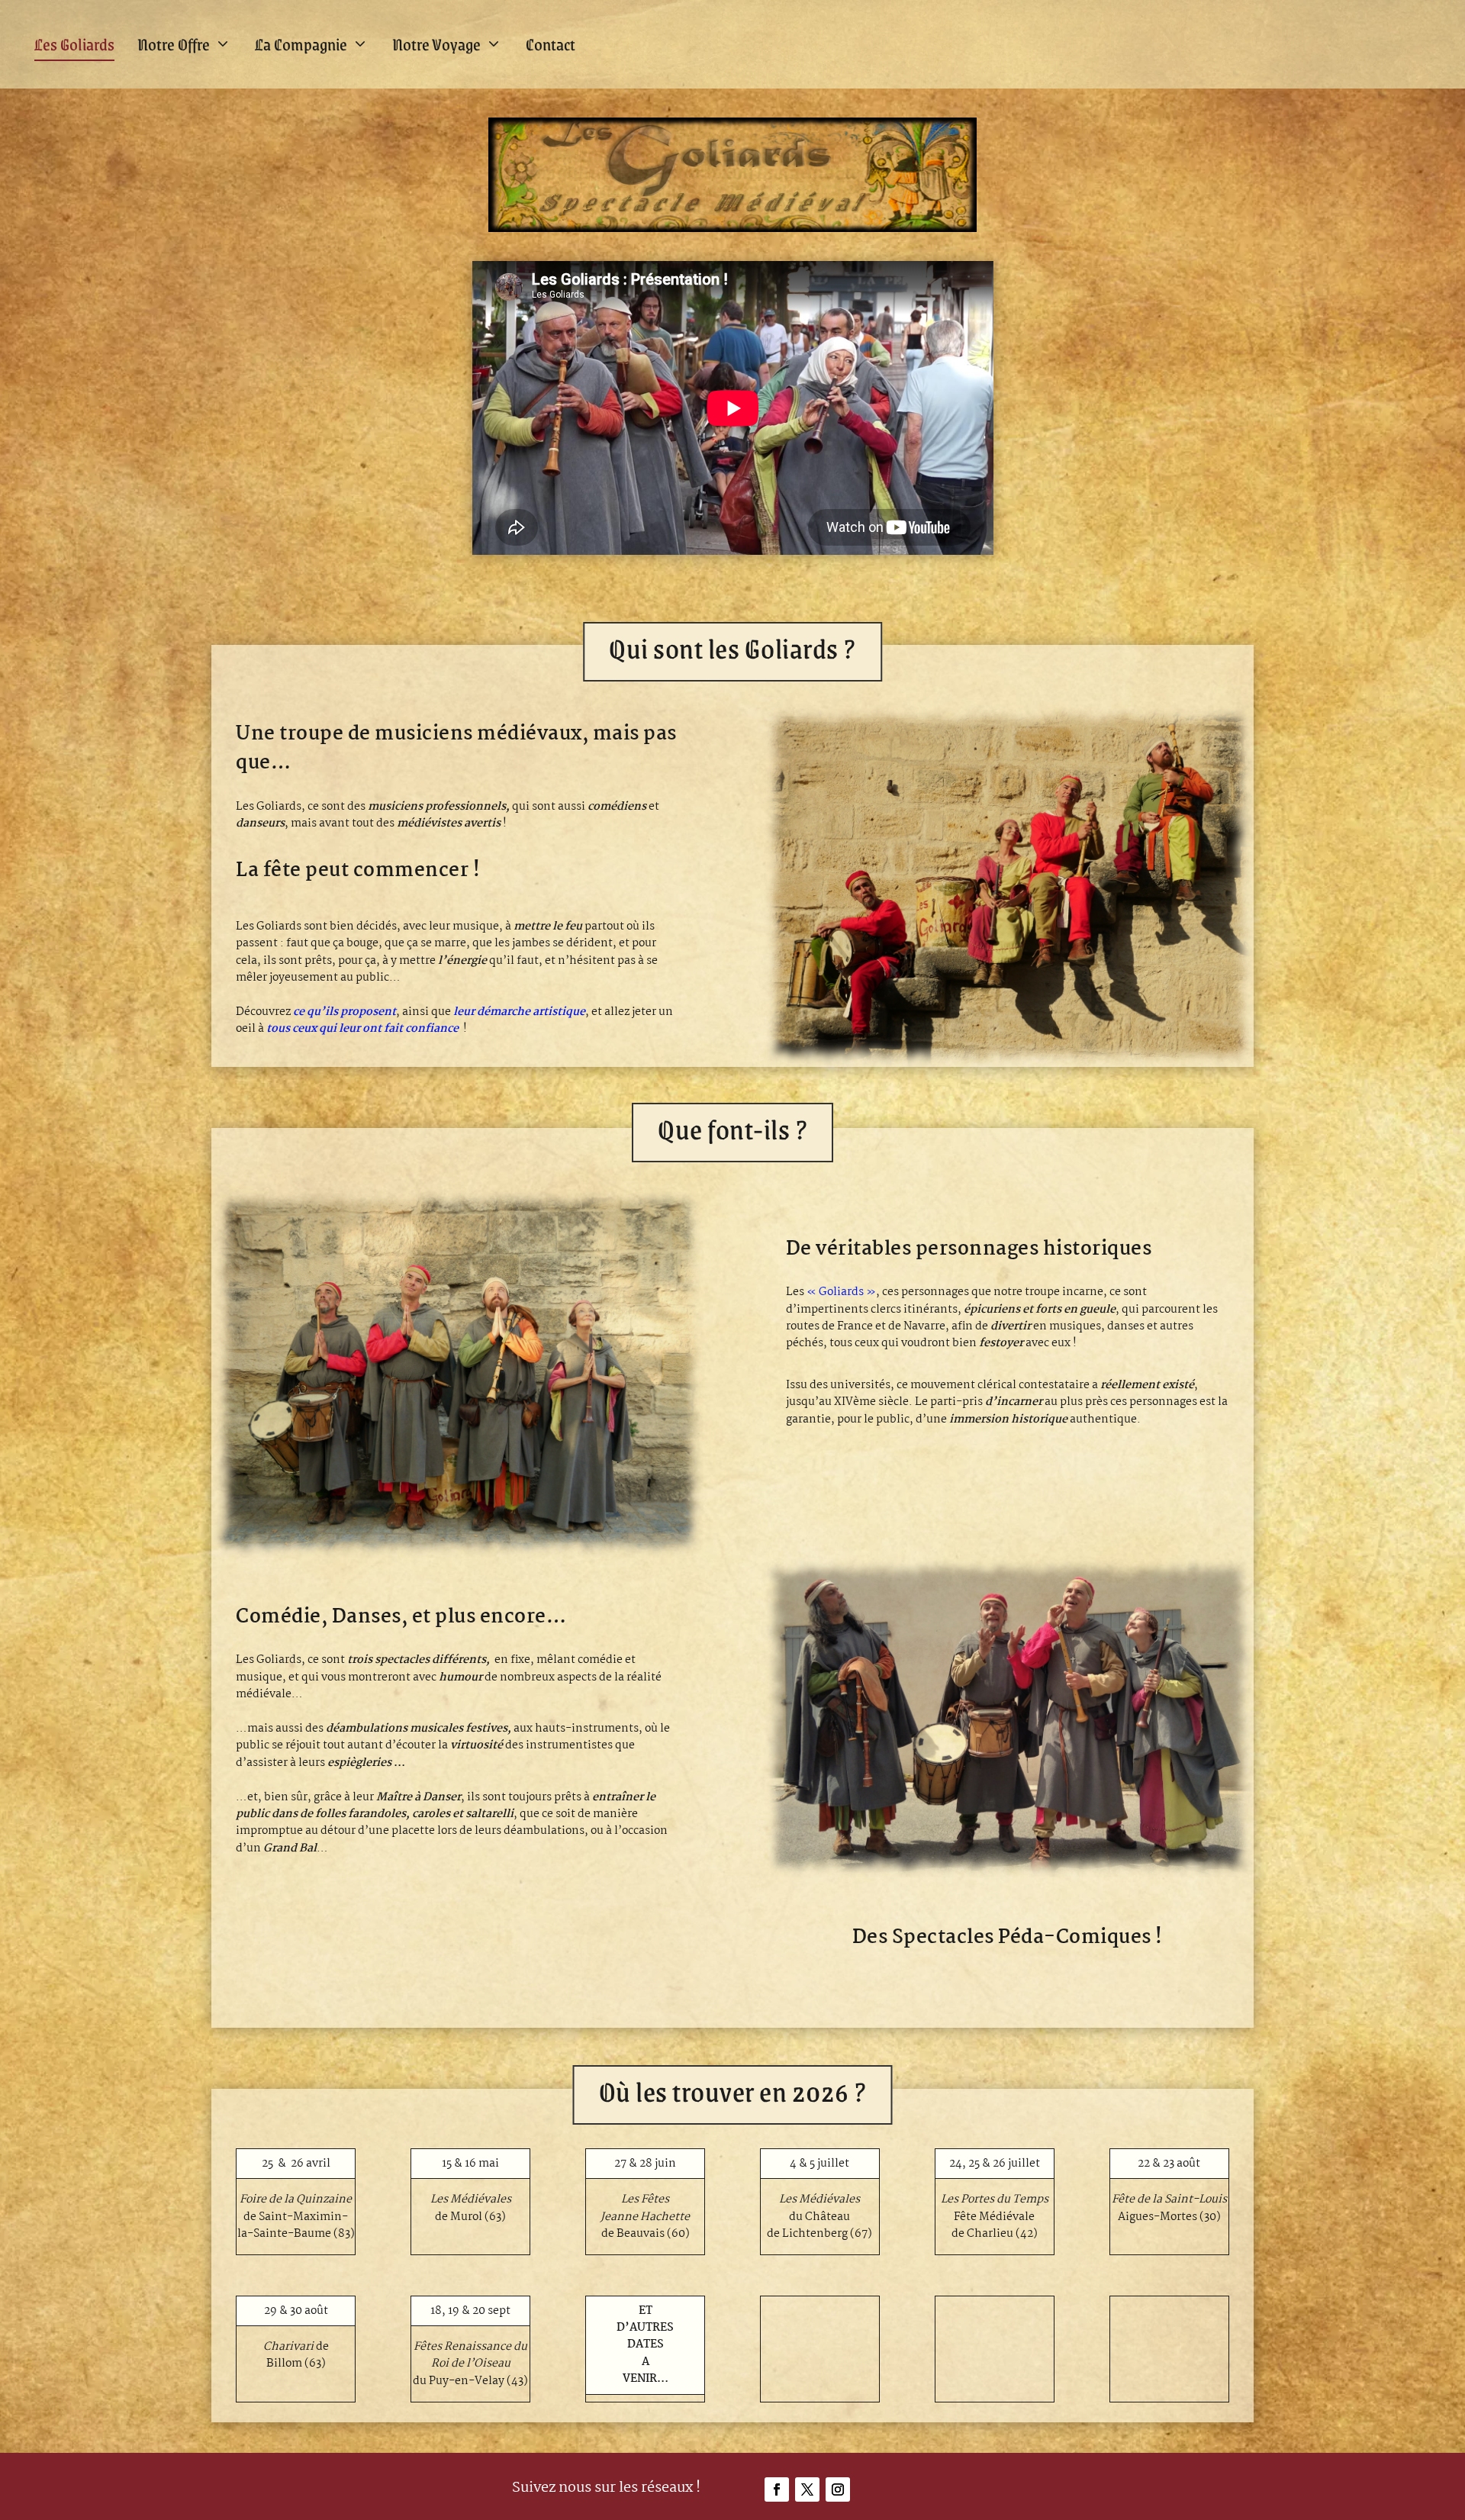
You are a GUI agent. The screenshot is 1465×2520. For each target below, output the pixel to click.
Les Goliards (74, 44)
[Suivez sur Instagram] (838, 2489)
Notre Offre (174, 44)
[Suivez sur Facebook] (777, 2489)
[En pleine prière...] (457, 1555)
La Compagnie (301, 44)
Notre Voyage (436, 44)
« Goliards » (841, 1292)
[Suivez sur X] (807, 2489)
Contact (551, 44)
